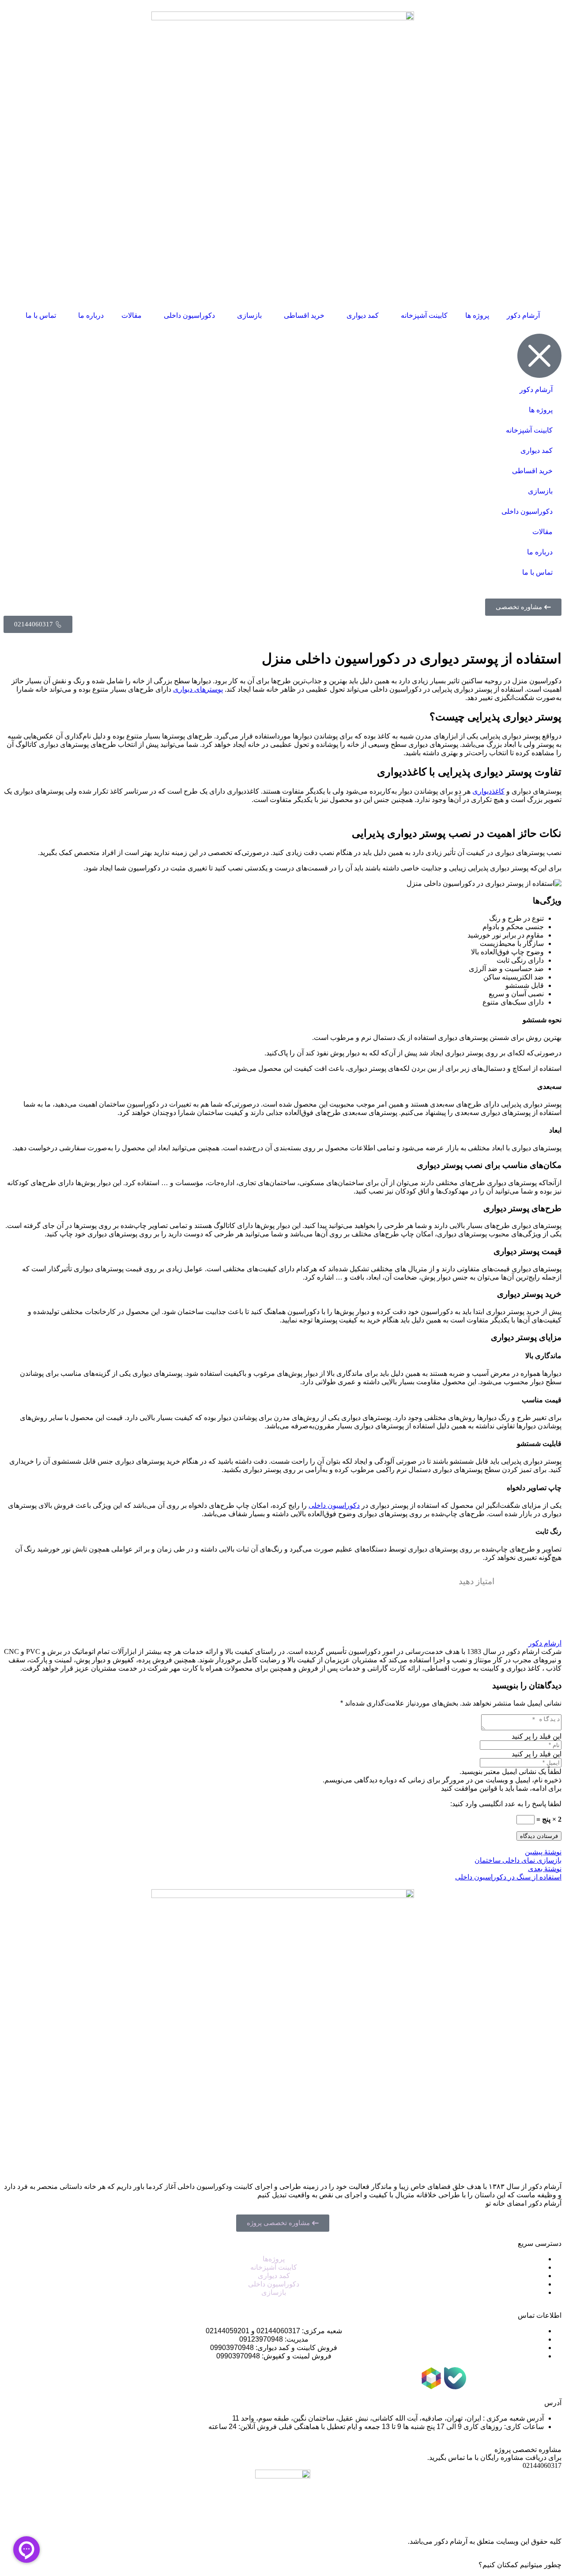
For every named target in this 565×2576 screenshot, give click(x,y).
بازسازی (249, 315)
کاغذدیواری (488, 791)
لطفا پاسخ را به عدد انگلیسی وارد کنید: (506, 1804)
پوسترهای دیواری (198, 689)
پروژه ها (477, 315)
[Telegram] (503, 2378)
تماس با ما (41, 315)
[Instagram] (550, 2378)
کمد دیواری (363, 315)
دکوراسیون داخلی (189, 315)
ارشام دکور (545, 1643)
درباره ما (91, 315)
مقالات (132, 315)
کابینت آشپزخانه (424, 315)
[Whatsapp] (527, 2378)
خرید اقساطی (304, 315)
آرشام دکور (523, 315)
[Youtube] (479, 2378)
